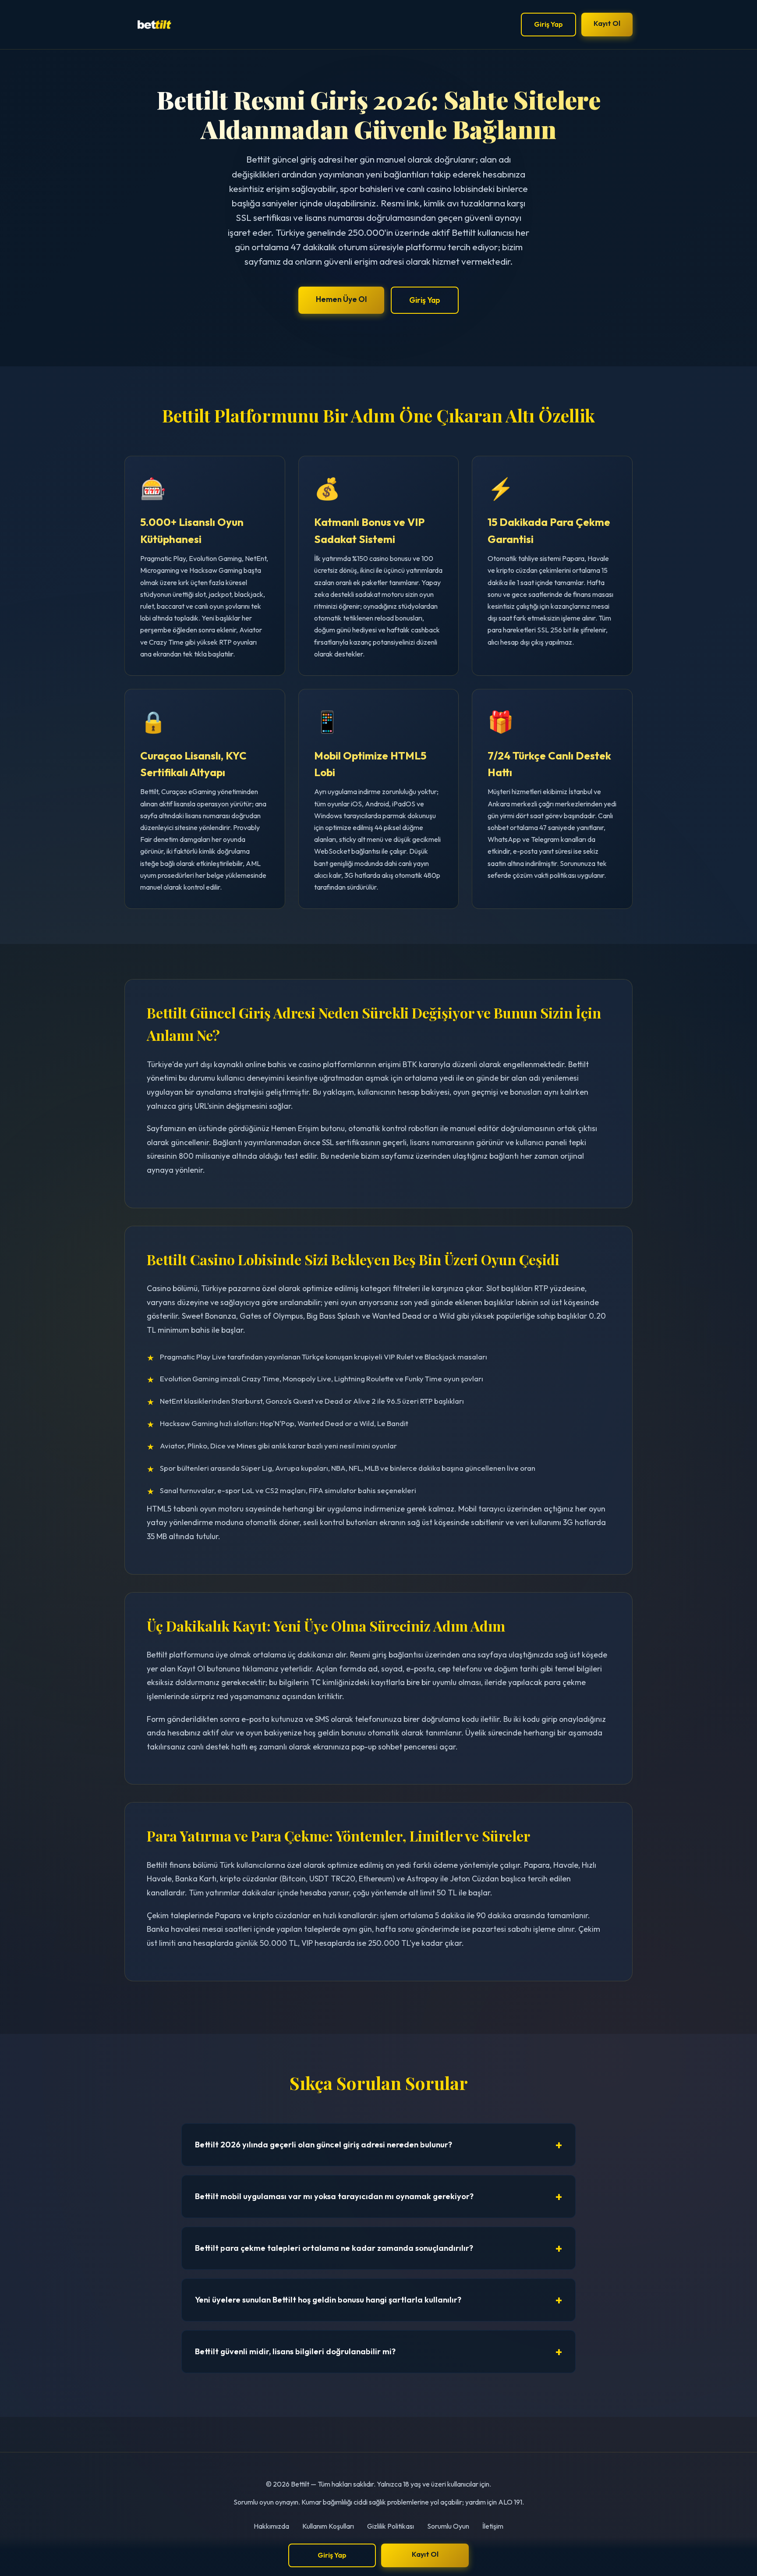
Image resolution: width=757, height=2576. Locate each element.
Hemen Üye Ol (341, 299)
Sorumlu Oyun (448, 2526)
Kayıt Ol (607, 23)
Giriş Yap (548, 24)
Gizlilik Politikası (391, 2526)
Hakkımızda (271, 2526)
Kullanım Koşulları (328, 2526)
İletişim (493, 2526)
